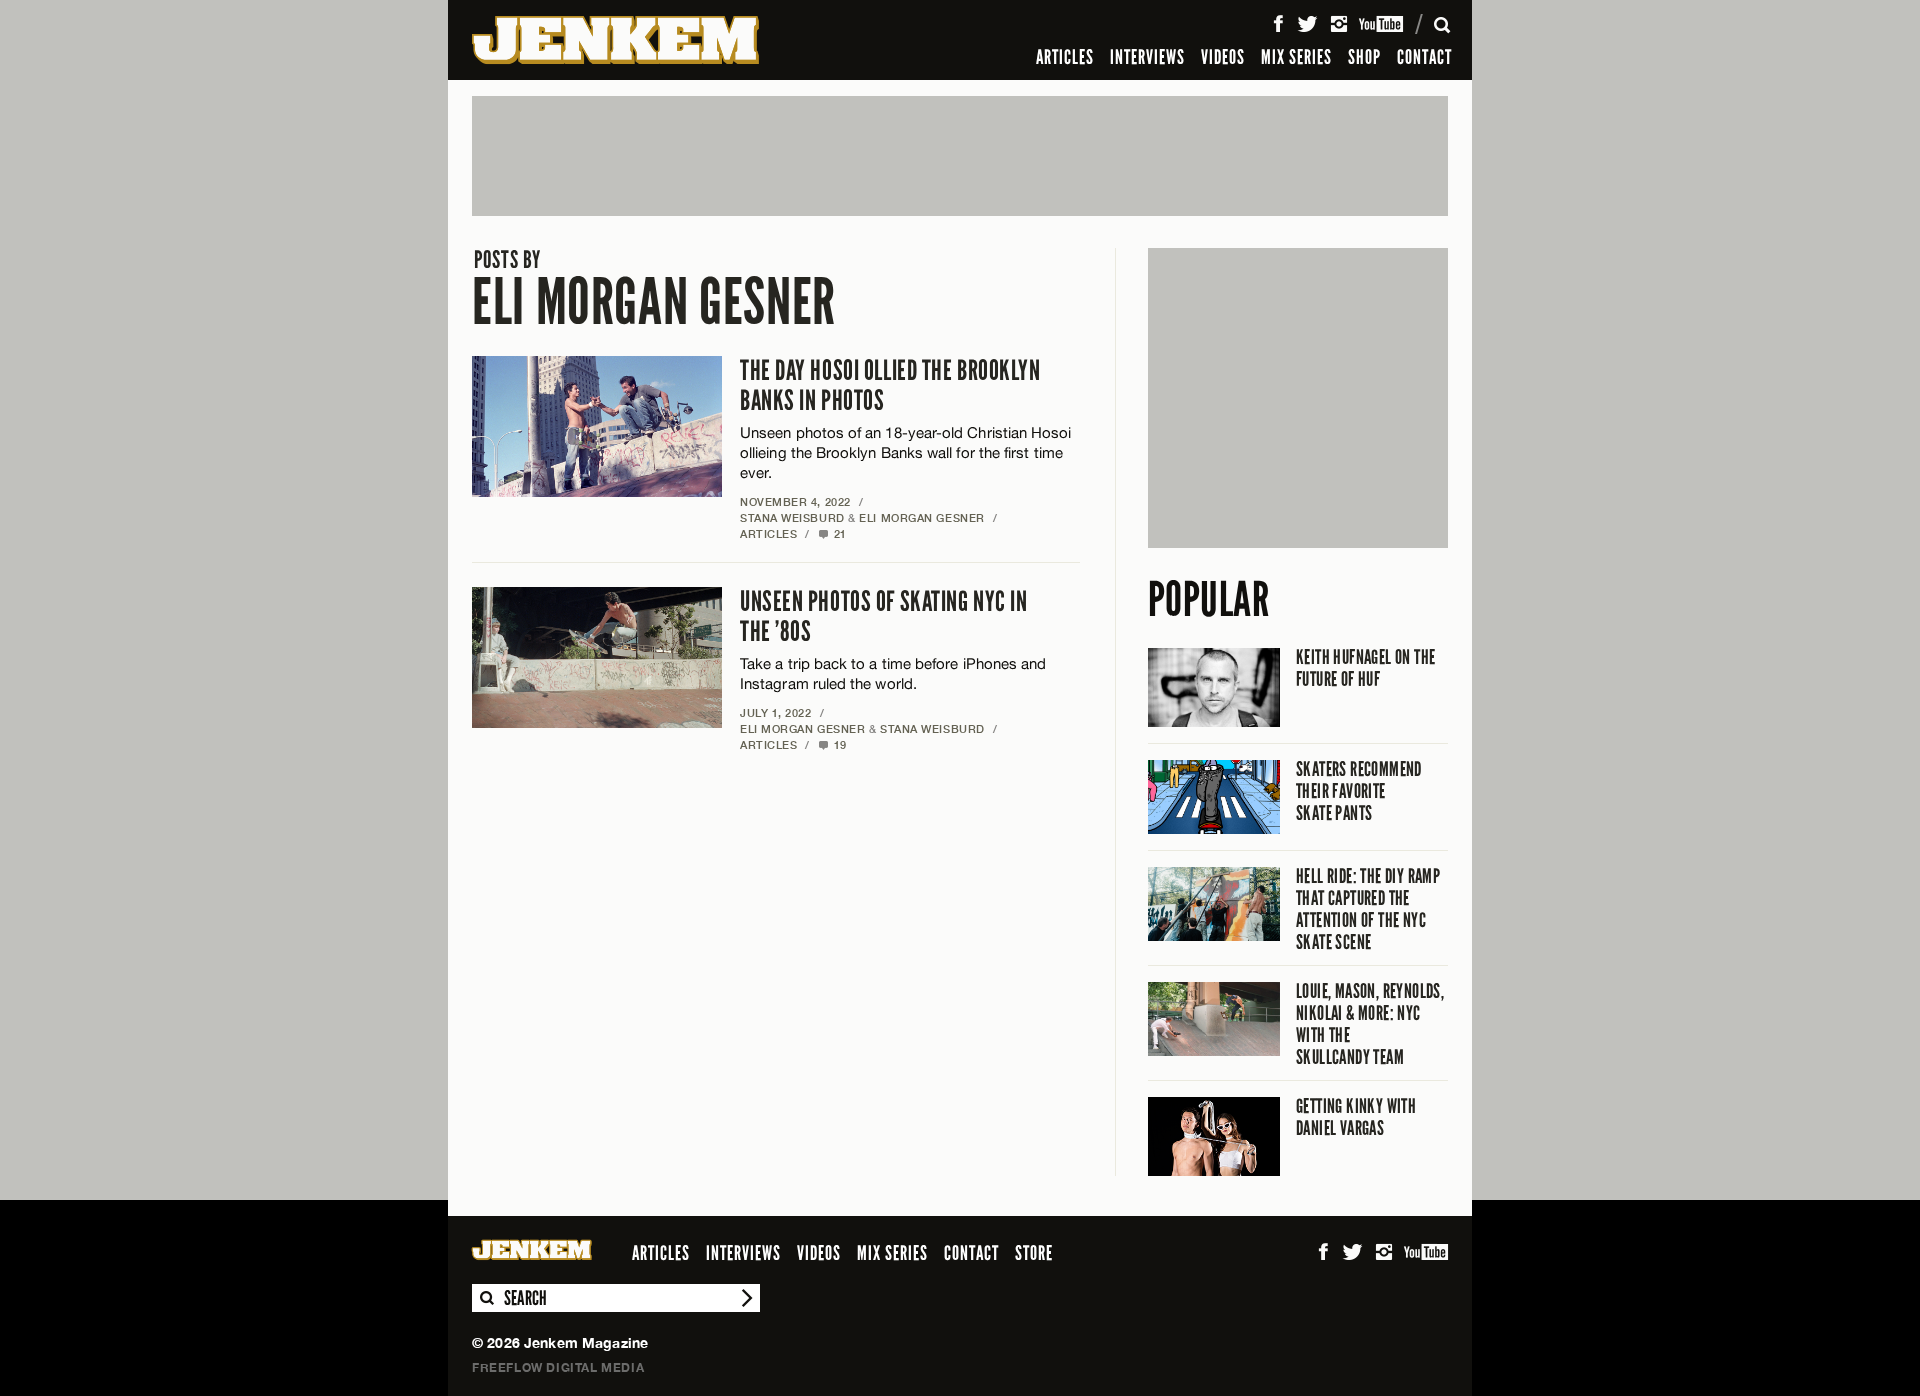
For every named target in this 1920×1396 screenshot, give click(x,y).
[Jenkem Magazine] (615, 40)
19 (832, 744)
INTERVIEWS (1147, 57)
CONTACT (1424, 57)
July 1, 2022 (776, 712)
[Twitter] (1307, 24)
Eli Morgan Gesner (654, 289)
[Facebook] (1278, 24)
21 (832, 533)
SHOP (1364, 57)
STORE (1034, 1253)
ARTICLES (1065, 57)
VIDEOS (1223, 57)
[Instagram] (1339, 24)
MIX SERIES (1296, 57)
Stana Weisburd (792, 517)
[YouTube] (1382, 24)
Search (486, 1298)
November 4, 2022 (795, 501)
